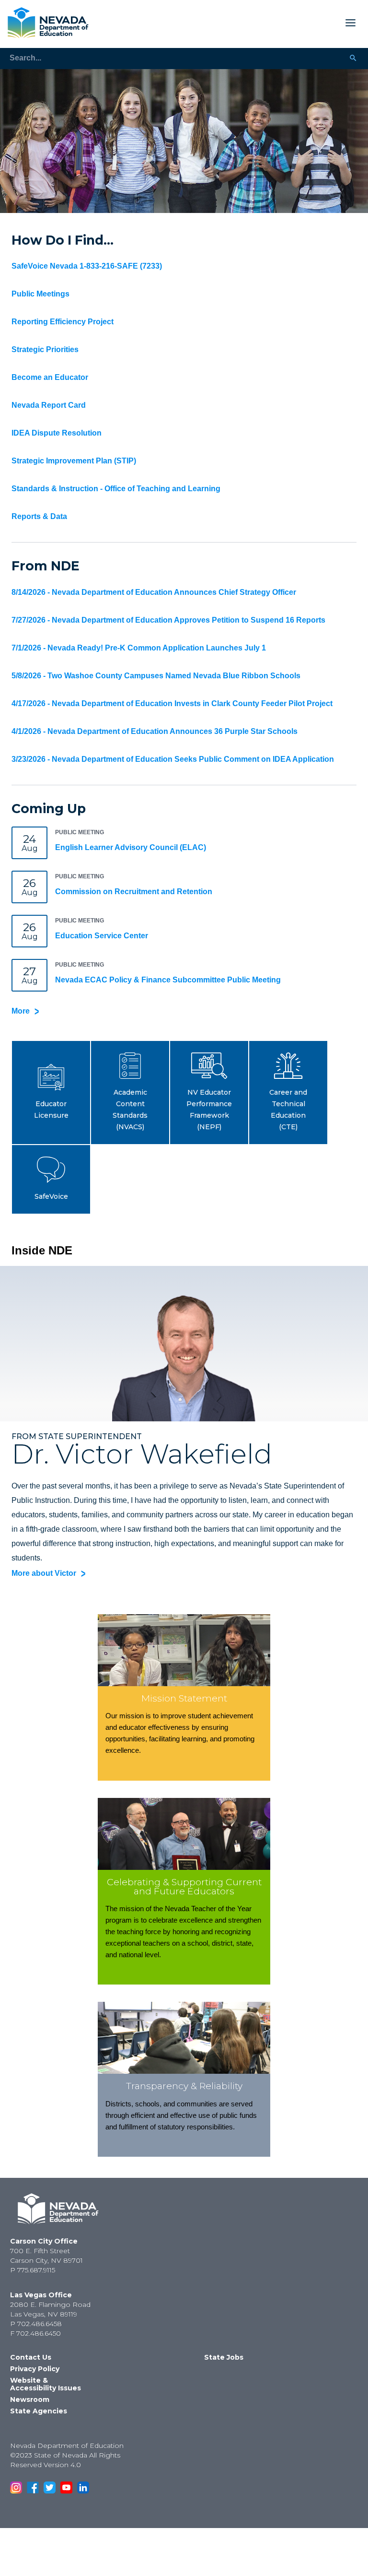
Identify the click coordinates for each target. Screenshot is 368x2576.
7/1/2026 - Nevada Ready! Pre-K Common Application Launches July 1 (139, 648)
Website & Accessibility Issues (46, 2384)
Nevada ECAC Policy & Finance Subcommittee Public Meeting (168, 980)
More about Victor (44, 1573)
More (21, 1011)
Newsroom (30, 2399)
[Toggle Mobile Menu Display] (226, 23)
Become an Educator (50, 377)
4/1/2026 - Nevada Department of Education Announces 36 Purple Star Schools (155, 731)
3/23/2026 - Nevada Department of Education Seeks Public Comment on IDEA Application (173, 759)
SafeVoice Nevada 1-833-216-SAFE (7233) (87, 266)
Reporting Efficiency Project (63, 322)
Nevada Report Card (49, 405)
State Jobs (224, 2357)
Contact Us (31, 2357)
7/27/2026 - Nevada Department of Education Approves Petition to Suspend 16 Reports (168, 620)
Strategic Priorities (45, 349)
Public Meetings (40, 294)
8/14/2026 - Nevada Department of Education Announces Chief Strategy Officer (154, 592)
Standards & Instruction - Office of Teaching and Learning (116, 489)
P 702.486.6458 (36, 2324)
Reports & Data (39, 516)
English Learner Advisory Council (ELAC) (131, 847)
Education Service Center (102, 936)
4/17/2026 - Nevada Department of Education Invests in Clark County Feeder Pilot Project (172, 703)
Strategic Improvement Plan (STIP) (74, 461)
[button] (51, 1093)
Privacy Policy (35, 2369)
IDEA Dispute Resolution (57, 433)
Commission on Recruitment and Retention (134, 892)
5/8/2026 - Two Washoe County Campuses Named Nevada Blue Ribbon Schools (156, 676)
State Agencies (39, 2411)
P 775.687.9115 (33, 2270)
